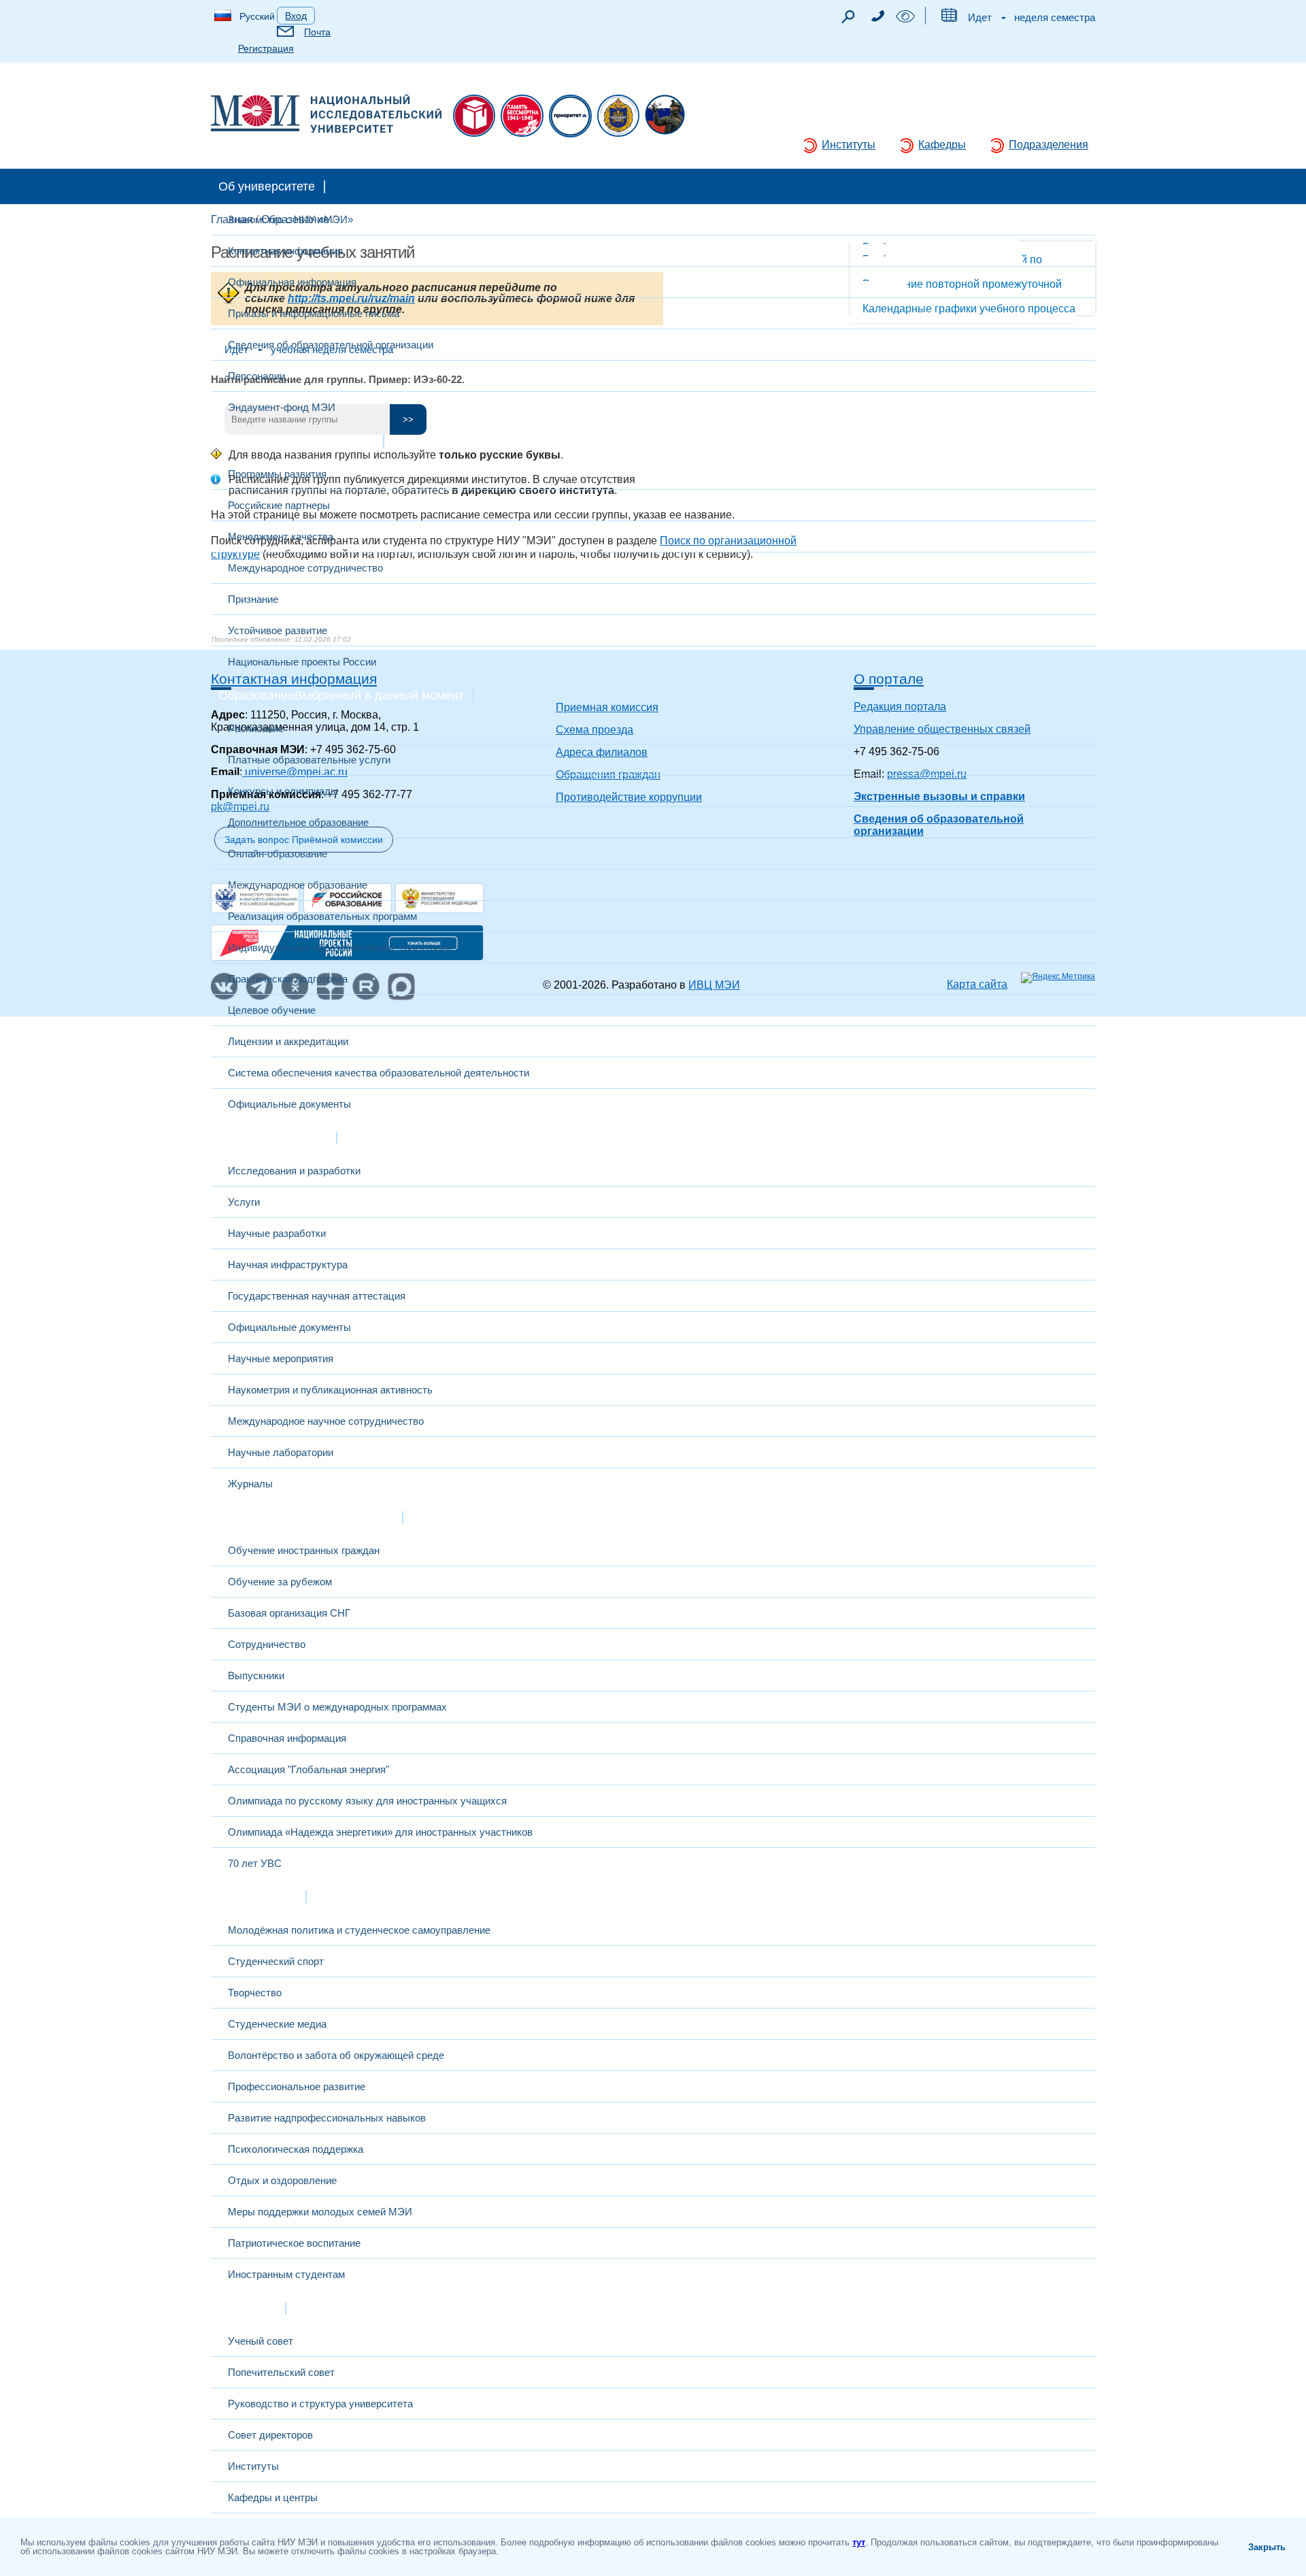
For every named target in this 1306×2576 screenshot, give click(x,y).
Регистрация (266, 48)
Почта (317, 32)
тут (859, 2542)
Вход (296, 16)
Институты (849, 145)
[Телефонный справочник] (877, 18)
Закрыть (1267, 2547)
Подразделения (1049, 145)
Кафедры (942, 145)
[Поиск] (848, 20)
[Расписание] (949, 18)
